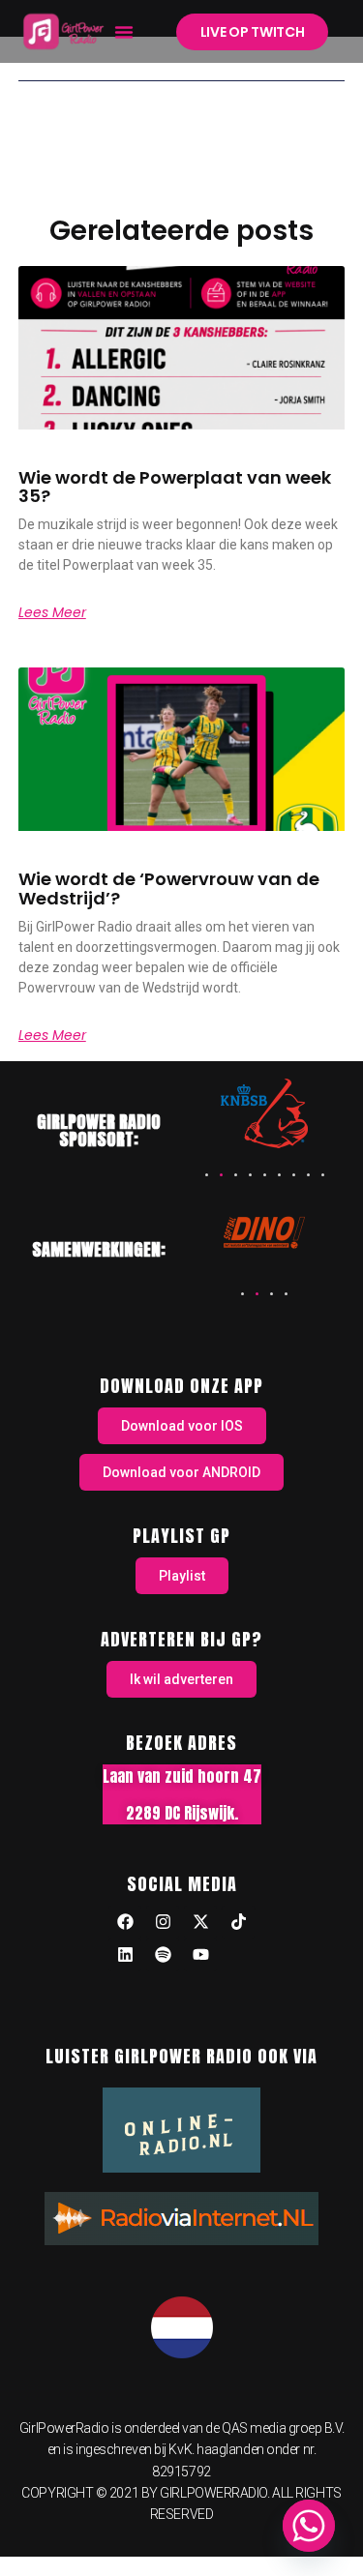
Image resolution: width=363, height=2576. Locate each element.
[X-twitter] (200, 1922)
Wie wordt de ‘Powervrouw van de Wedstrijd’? (169, 888)
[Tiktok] (238, 1922)
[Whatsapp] (309, 2526)
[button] (124, 32)
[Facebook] (125, 1922)
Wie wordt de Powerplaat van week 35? (175, 487)
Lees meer (52, 612)
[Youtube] (200, 1955)
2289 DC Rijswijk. (182, 1813)
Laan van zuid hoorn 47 (182, 1776)
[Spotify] (163, 1955)
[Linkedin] (125, 1955)
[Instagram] (163, 1922)
